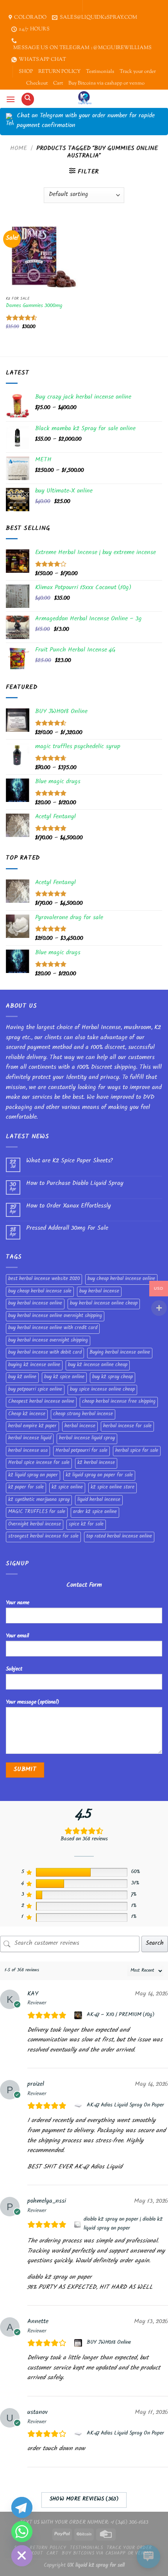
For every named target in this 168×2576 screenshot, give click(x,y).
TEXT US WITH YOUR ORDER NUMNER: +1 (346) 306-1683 (84, 2523)
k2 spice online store (113, 1488)
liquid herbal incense (99, 1500)
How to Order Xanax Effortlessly (69, 1207)
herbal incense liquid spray (87, 1439)
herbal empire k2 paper (32, 1427)
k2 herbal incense (96, 1463)
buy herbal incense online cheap (104, 1304)
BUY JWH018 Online (109, 2343)
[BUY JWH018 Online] (79, 2343)
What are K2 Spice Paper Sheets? (69, 1161)
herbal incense (80, 1427)
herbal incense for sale (127, 1427)
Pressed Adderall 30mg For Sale (67, 1229)
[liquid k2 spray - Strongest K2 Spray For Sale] (84, 99)
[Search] (28, 99)
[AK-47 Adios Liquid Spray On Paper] (79, 2106)
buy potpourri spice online (35, 1390)
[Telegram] (22, 2507)
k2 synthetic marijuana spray (39, 1500)
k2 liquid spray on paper (33, 1476)
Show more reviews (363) (84, 2500)
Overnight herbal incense (35, 1525)
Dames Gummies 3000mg (34, 306)
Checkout (37, 83)
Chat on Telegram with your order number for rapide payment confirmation (86, 121)
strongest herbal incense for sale (43, 1537)
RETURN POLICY (59, 72)
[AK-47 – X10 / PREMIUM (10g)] (79, 2015)
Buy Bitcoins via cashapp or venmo (106, 83)
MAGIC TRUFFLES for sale (37, 1512)
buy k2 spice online (64, 1377)
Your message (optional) (32, 1703)
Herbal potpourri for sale (81, 1451)
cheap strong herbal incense (83, 1414)
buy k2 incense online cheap (98, 1365)
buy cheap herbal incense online (121, 1279)
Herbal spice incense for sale (39, 1463)
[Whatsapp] (22, 2532)
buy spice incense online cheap (102, 1390)
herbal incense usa (28, 1451)
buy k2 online (22, 1377)
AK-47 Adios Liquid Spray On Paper (125, 2106)
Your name (18, 1603)
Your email (17, 1636)
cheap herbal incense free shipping (119, 1402)
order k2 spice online (95, 1512)
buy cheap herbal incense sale (40, 1292)
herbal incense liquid (30, 1439)
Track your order (138, 72)
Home (19, 149)
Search (155, 1944)
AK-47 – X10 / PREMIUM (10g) (121, 2015)
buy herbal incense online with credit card (53, 1328)
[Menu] (11, 99)
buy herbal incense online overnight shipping (55, 1316)
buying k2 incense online (34, 1365)
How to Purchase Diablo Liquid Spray (75, 1184)
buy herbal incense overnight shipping (48, 1341)
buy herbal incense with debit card (45, 1353)
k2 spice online (67, 1488)
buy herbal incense (99, 1292)
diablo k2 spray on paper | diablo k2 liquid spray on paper (123, 2224)
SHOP (26, 72)
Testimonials (100, 72)
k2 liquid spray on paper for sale (99, 1476)
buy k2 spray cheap (113, 1377)
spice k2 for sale (86, 1525)
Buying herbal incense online (120, 1353)
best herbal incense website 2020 (44, 1279)
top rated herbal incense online (119, 1537)
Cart (58, 83)
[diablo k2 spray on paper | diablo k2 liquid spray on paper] (78, 2224)
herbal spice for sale (137, 1451)
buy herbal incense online (35, 1304)
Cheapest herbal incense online (41, 1402)
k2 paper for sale (26, 1488)
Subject (14, 1669)
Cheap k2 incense (27, 1414)
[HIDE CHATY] (22, 2556)
